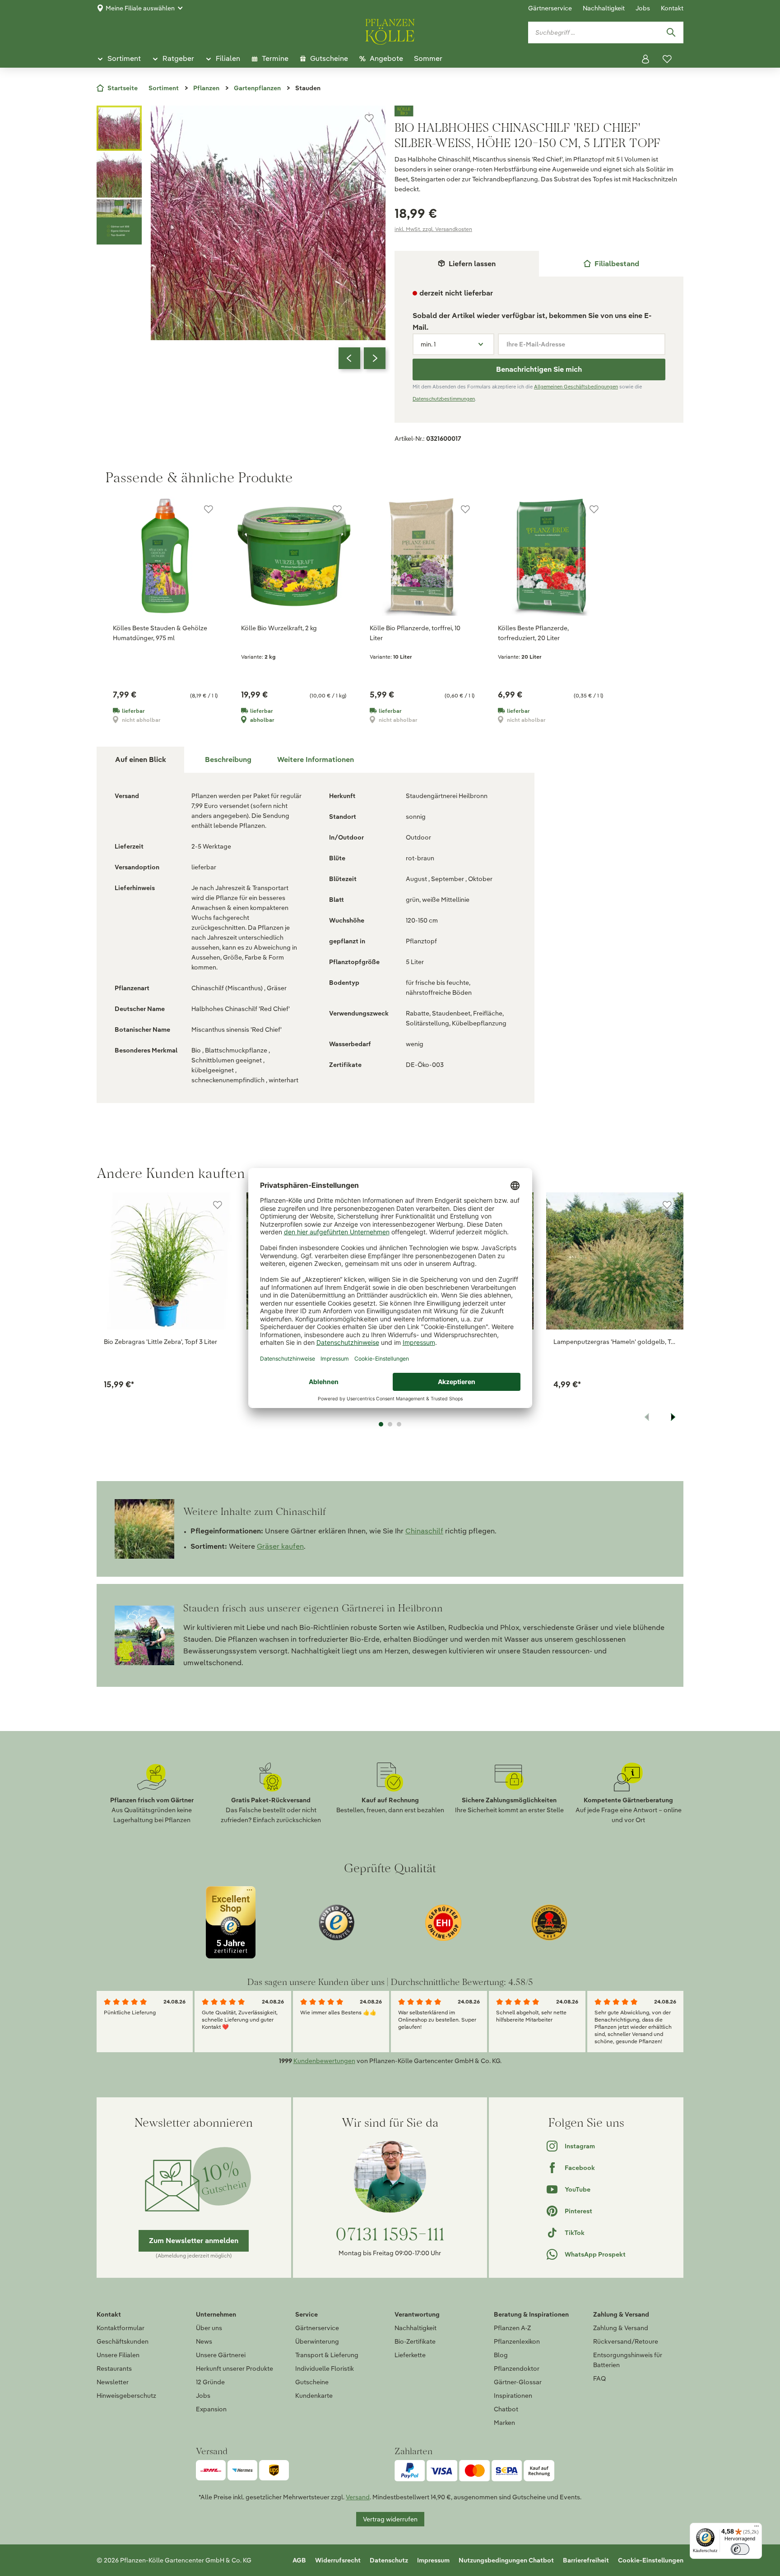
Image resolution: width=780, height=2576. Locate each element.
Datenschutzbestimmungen (444, 399)
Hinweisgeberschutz (126, 2396)
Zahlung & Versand (621, 2328)
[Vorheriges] (349, 358)
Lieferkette (410, 2355)
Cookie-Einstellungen (651, 2560)
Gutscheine (312, 2382)
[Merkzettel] (667, 59)
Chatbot (506, 2409)
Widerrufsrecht (338, 2560)
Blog (501, 2355)
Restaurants (114, 2368)
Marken (504, 2423)
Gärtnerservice (550, 8)
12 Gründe (210, 2382)
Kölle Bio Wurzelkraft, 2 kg (279, 628)
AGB (299, 2560)
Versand (358, 2497)
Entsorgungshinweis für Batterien (628, 2360)
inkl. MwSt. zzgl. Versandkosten (433, 229)
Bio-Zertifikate (415, 2341)
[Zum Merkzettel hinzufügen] (369, 118)
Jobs (643, 8)
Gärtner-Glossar (518, 2382)
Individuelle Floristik (325, 2368)
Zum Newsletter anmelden (194, 2241)
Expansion (211, 2409)
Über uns (209, 2328)
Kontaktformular (121, 2328)
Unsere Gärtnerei (221, 2355)
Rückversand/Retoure (626, 2341)
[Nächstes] (375, 358)
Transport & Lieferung (327, 2355)
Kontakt (672, 8)
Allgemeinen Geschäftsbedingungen (576, 387)
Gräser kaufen (280, 1546)
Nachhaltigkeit (604, 8)
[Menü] (757, 2528)
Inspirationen (513, 2396)
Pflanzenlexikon (517, 2341)
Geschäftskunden (123, 2341)
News (204, 2341)
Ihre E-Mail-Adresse (536, 344)
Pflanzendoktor (517, 2368)
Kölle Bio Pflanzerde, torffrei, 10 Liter (415, 633)
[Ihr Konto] (645, 59)
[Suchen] (671, 32)
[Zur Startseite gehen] (390, 30)
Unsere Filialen (118, 2355)
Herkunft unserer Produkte (234, 2368)
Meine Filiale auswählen (140, 8)
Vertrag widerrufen (390, 2519)
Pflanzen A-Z (512, 2328)
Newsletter (113, 2382)
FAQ (599, 2378)
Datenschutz (389, 2560)
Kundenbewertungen (324, 2061)
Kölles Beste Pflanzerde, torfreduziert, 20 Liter (533, 633)
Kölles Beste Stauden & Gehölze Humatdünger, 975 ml (160, 633)
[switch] (740, 2549)
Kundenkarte (314, 2396)
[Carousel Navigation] (362, 358)
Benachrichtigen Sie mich (539, 369)
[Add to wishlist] (218, 1205)
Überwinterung (317, 2341)
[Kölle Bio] (539, 111)
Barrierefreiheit (586, 2560)
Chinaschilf (424, 1531)
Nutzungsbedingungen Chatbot (506, 2560)
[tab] (611, 264)
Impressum (433, 2560)
